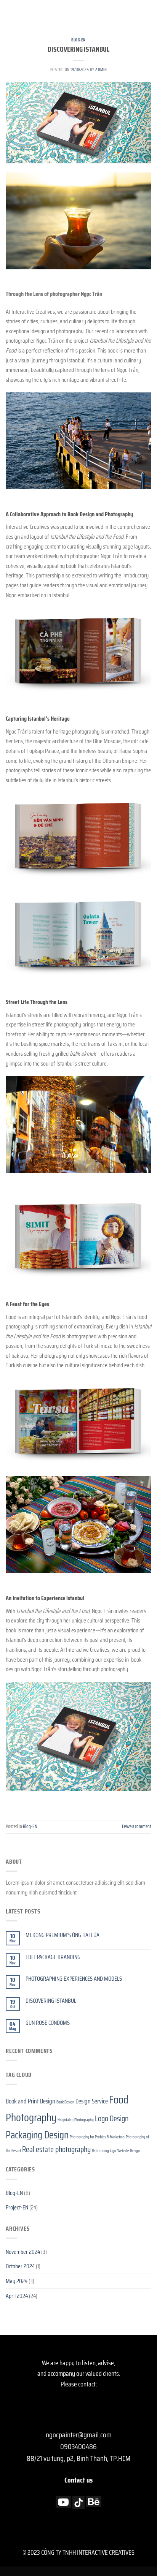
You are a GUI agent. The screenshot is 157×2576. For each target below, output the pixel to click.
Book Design (65, 2102)
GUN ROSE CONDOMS (48, 2023)
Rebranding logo (104, 2151)
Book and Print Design (30, 2101)
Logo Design (112, 2118)
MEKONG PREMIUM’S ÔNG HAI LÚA (62, 1935)
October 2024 (20, 2266)
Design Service (92, 2101)
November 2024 (23, 2252)
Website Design (129, 2151)
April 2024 (17, 2296)
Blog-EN (78, 40)
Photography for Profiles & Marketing (97, 2137)
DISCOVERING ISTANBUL (78, 49)
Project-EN (17, 2207)
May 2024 (17, 2281)
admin (101, 70)
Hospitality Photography (76, 2120)
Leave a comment (137, 1826)
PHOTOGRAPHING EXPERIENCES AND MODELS (74, 1979)
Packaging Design (37, 2135)
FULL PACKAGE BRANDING (53, 1957)
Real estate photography (56, 2149)
